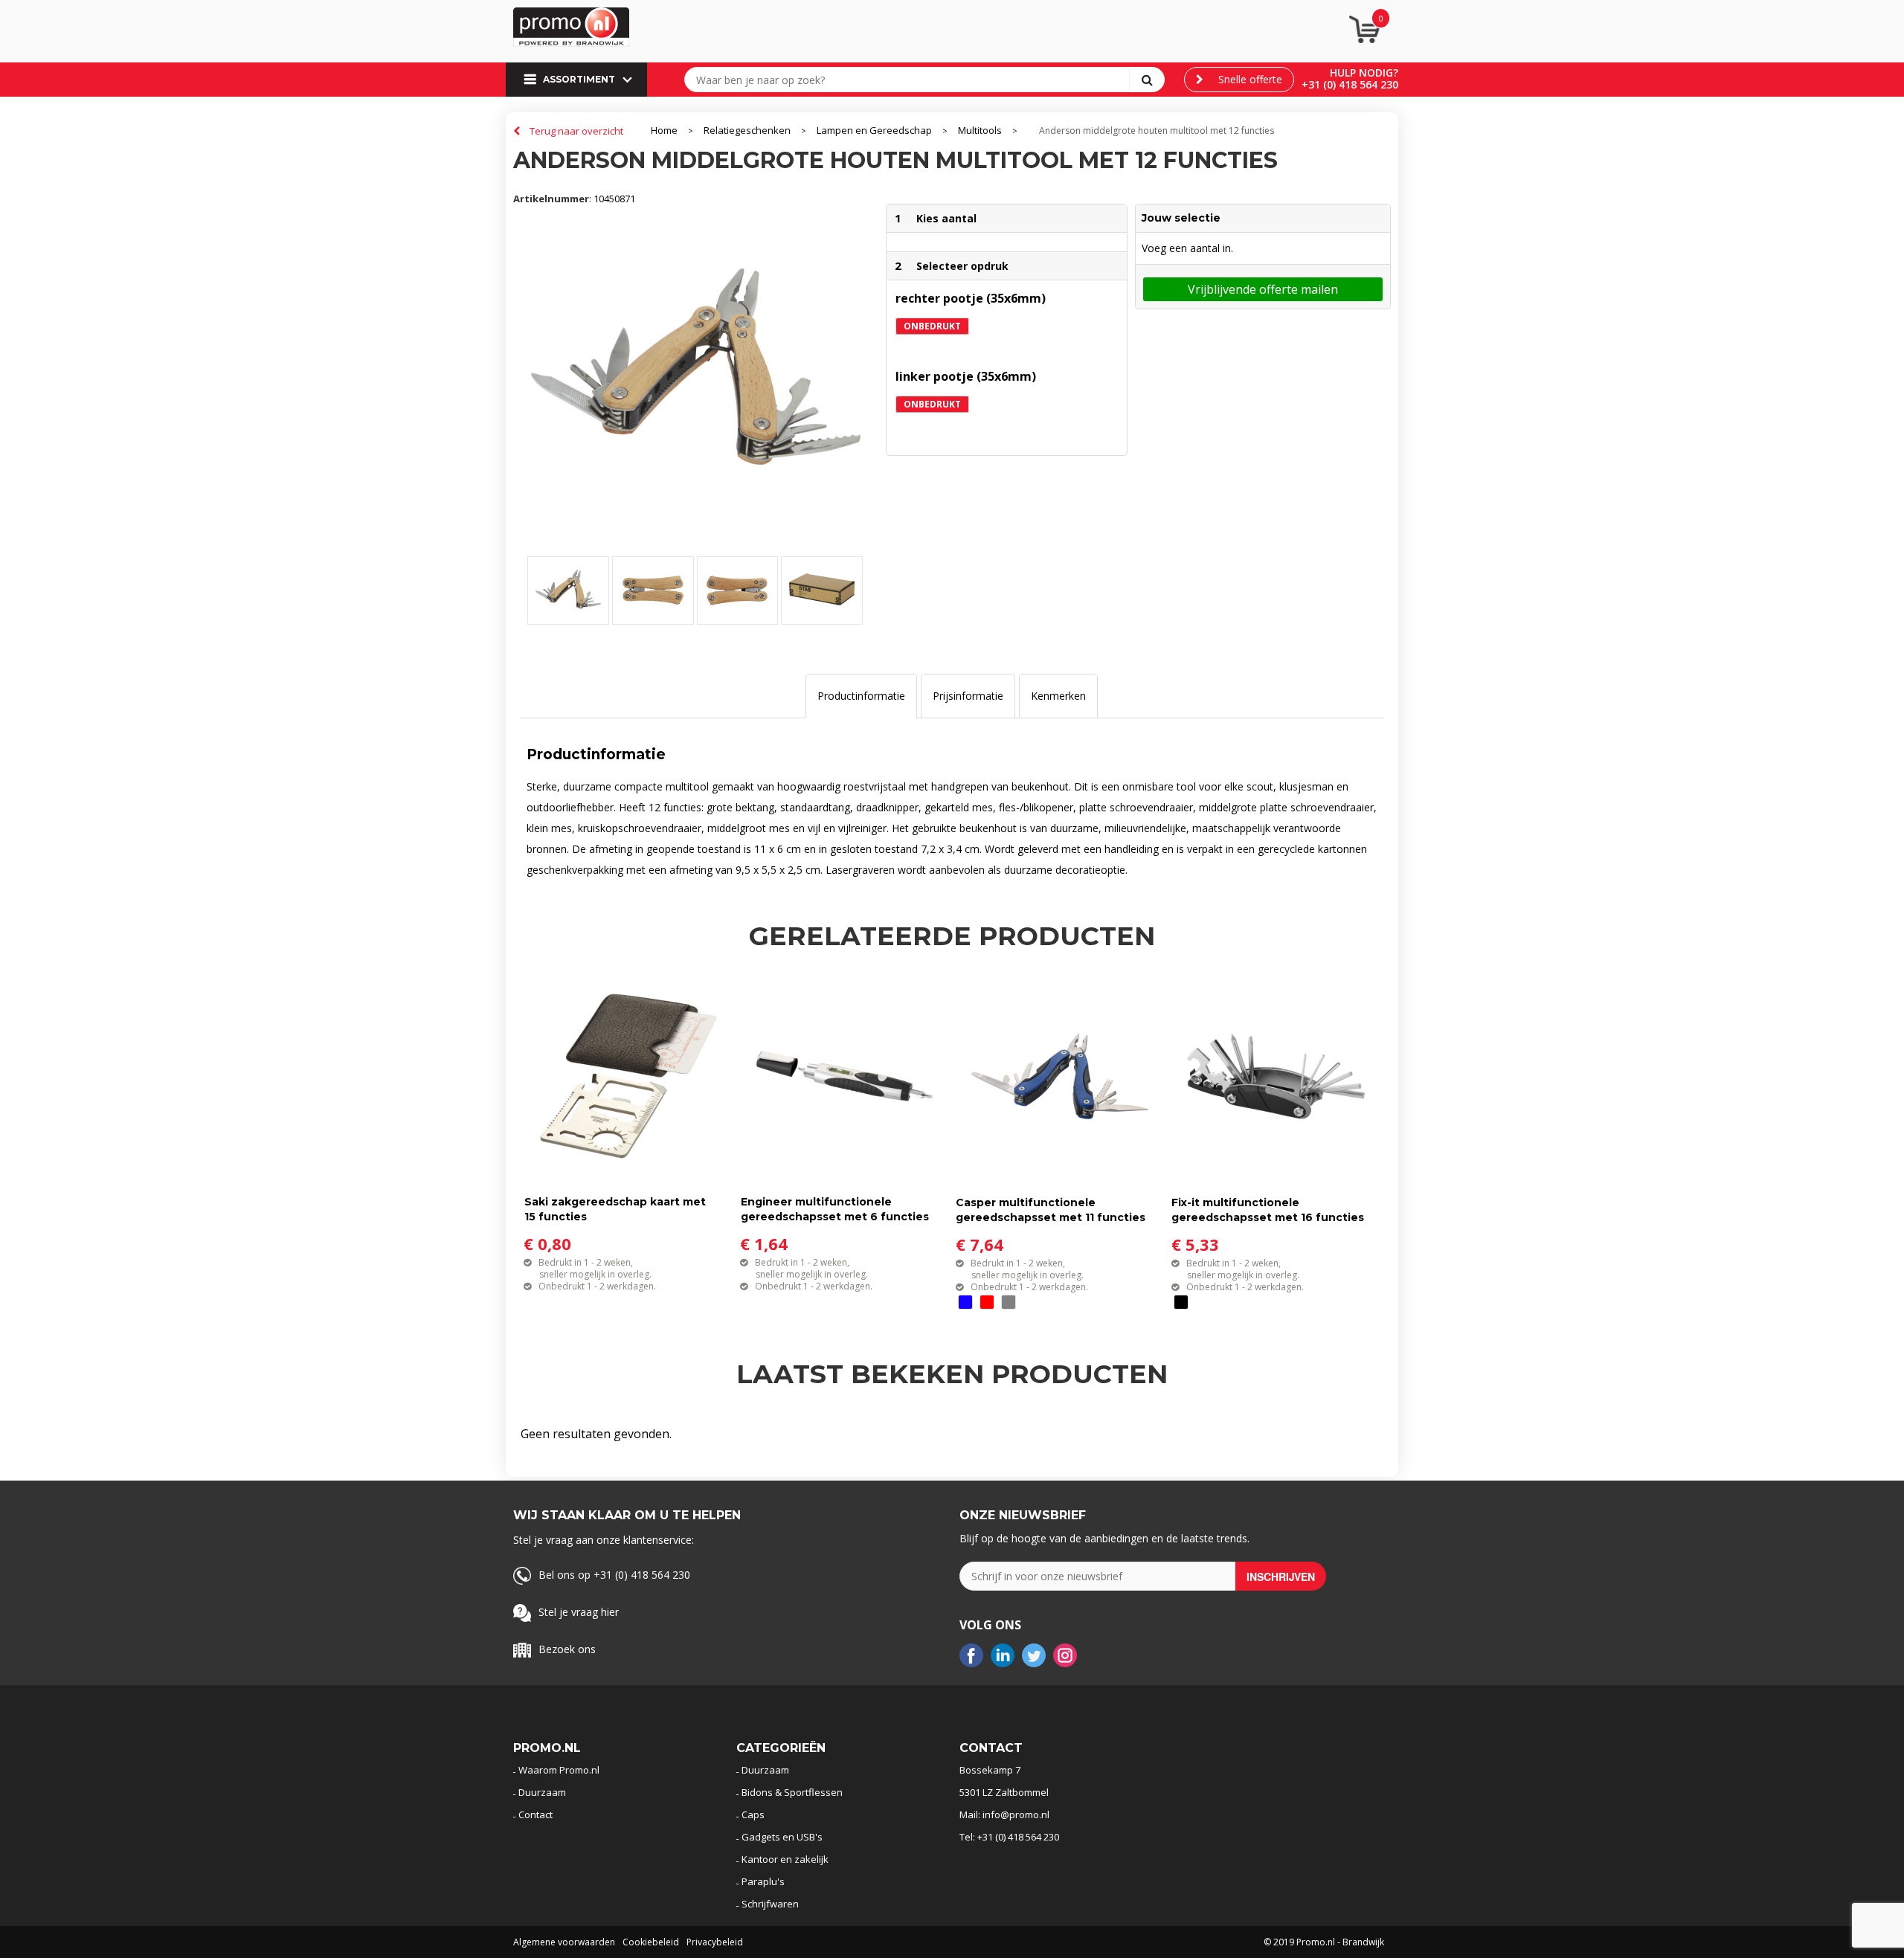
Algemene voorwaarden (564, 1942)
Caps (753, 1814)
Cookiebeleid (651, 1942)
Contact (535, 1814)
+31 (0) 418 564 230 (1350, 84)
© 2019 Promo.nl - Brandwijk (1324, 1942)
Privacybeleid (715, 1942)
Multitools (980, 131)
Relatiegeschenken (747, 131)
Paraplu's (763, 1881)
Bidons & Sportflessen (792, 1792)
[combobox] (910, 80)
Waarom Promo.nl (559, 1770)
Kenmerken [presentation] (1058, 696)
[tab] (861, 696)
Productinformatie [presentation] (861, 696)
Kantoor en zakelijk (785, 1859)
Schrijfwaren (770, 1904)
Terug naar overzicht (576, 131)
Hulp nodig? (1364, 73)
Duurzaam (542, 1792)
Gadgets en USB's (782, 1837)
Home (664, 131)
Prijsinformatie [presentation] (968, 696)
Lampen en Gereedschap (874, 131)
